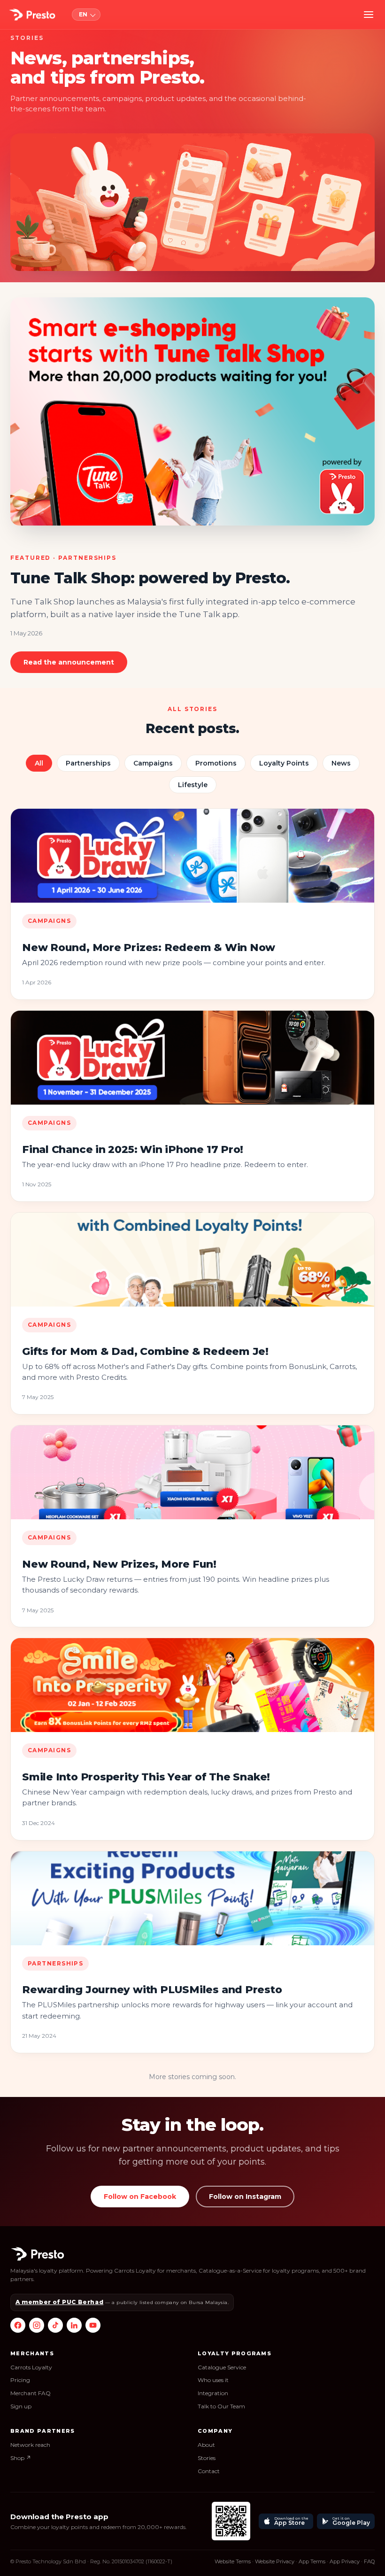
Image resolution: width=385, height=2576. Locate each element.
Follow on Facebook (140, 2197)
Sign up (21, 2406)
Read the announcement (69, 662)
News (341, 763)
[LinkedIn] (74, 2325)
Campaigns (153, 763)
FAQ (369, 2561)
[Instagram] (37, 2325)
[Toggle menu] (369, 15)
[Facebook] (18, 2325)
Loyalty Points (284, 763)
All (39, 763)
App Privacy (345, 2561)
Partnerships (88, 763)
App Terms (312, 2561)
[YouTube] (93, 2325)
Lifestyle (193, 785)
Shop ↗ (21, 2458)
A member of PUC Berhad (59, 2302)
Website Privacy (275, 2561)
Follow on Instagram (245, 2197)
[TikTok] (55, 2325)
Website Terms (233, 2561)
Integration (213, 2393)
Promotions (216, 763)
